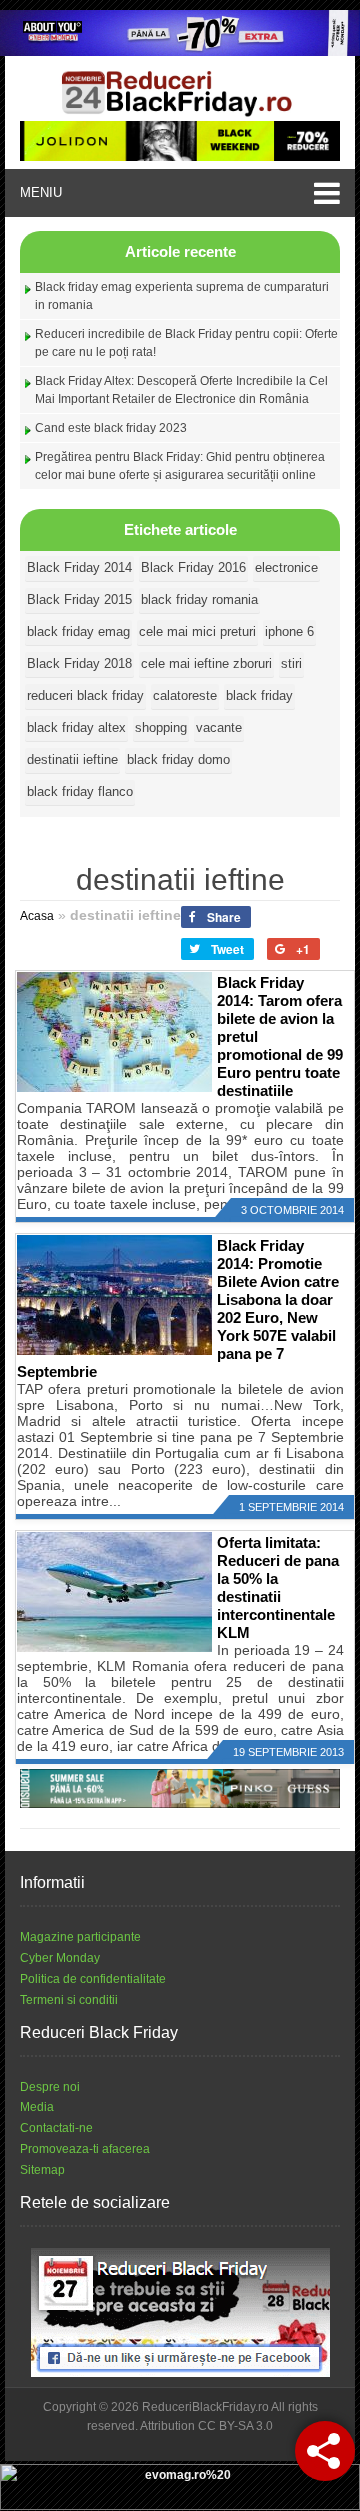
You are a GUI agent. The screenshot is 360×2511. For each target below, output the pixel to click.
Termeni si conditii (69, 2000)
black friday (259, 695)
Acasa (37, 916)
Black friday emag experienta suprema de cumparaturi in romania (182, 296)
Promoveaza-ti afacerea (85, 2149)
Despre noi (50, 2087)
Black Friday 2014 (79, 567)
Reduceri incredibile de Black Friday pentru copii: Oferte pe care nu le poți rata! (186, 343)
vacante (219, 727)
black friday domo (178, 759)
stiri (291, 663)
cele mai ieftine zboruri (206, 663)
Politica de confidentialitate (93, 1979)
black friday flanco (80, 791)
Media (37, 2107)
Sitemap (42, 2170)
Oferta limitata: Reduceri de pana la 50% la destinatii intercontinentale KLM (278, 1587)
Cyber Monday (60, 1958)
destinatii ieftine (72, 759)
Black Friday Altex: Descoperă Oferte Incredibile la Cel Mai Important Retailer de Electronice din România (181, 390)
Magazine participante (80, 1937)
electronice (286, 567)
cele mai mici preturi (197, 631)
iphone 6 (289, 631)
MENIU (41, 192)
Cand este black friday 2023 (111, 428)
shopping (161, 727)
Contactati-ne (56, 2128)
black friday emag (78, 631)
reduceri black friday (85, 695)
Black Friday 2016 (193, 567)
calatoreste (185, 695)
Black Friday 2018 (79, 663)
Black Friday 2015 (79, 599)
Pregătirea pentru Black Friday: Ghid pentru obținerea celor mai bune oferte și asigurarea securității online (180, 466)
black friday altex (76, 727)
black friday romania (199, 599)
